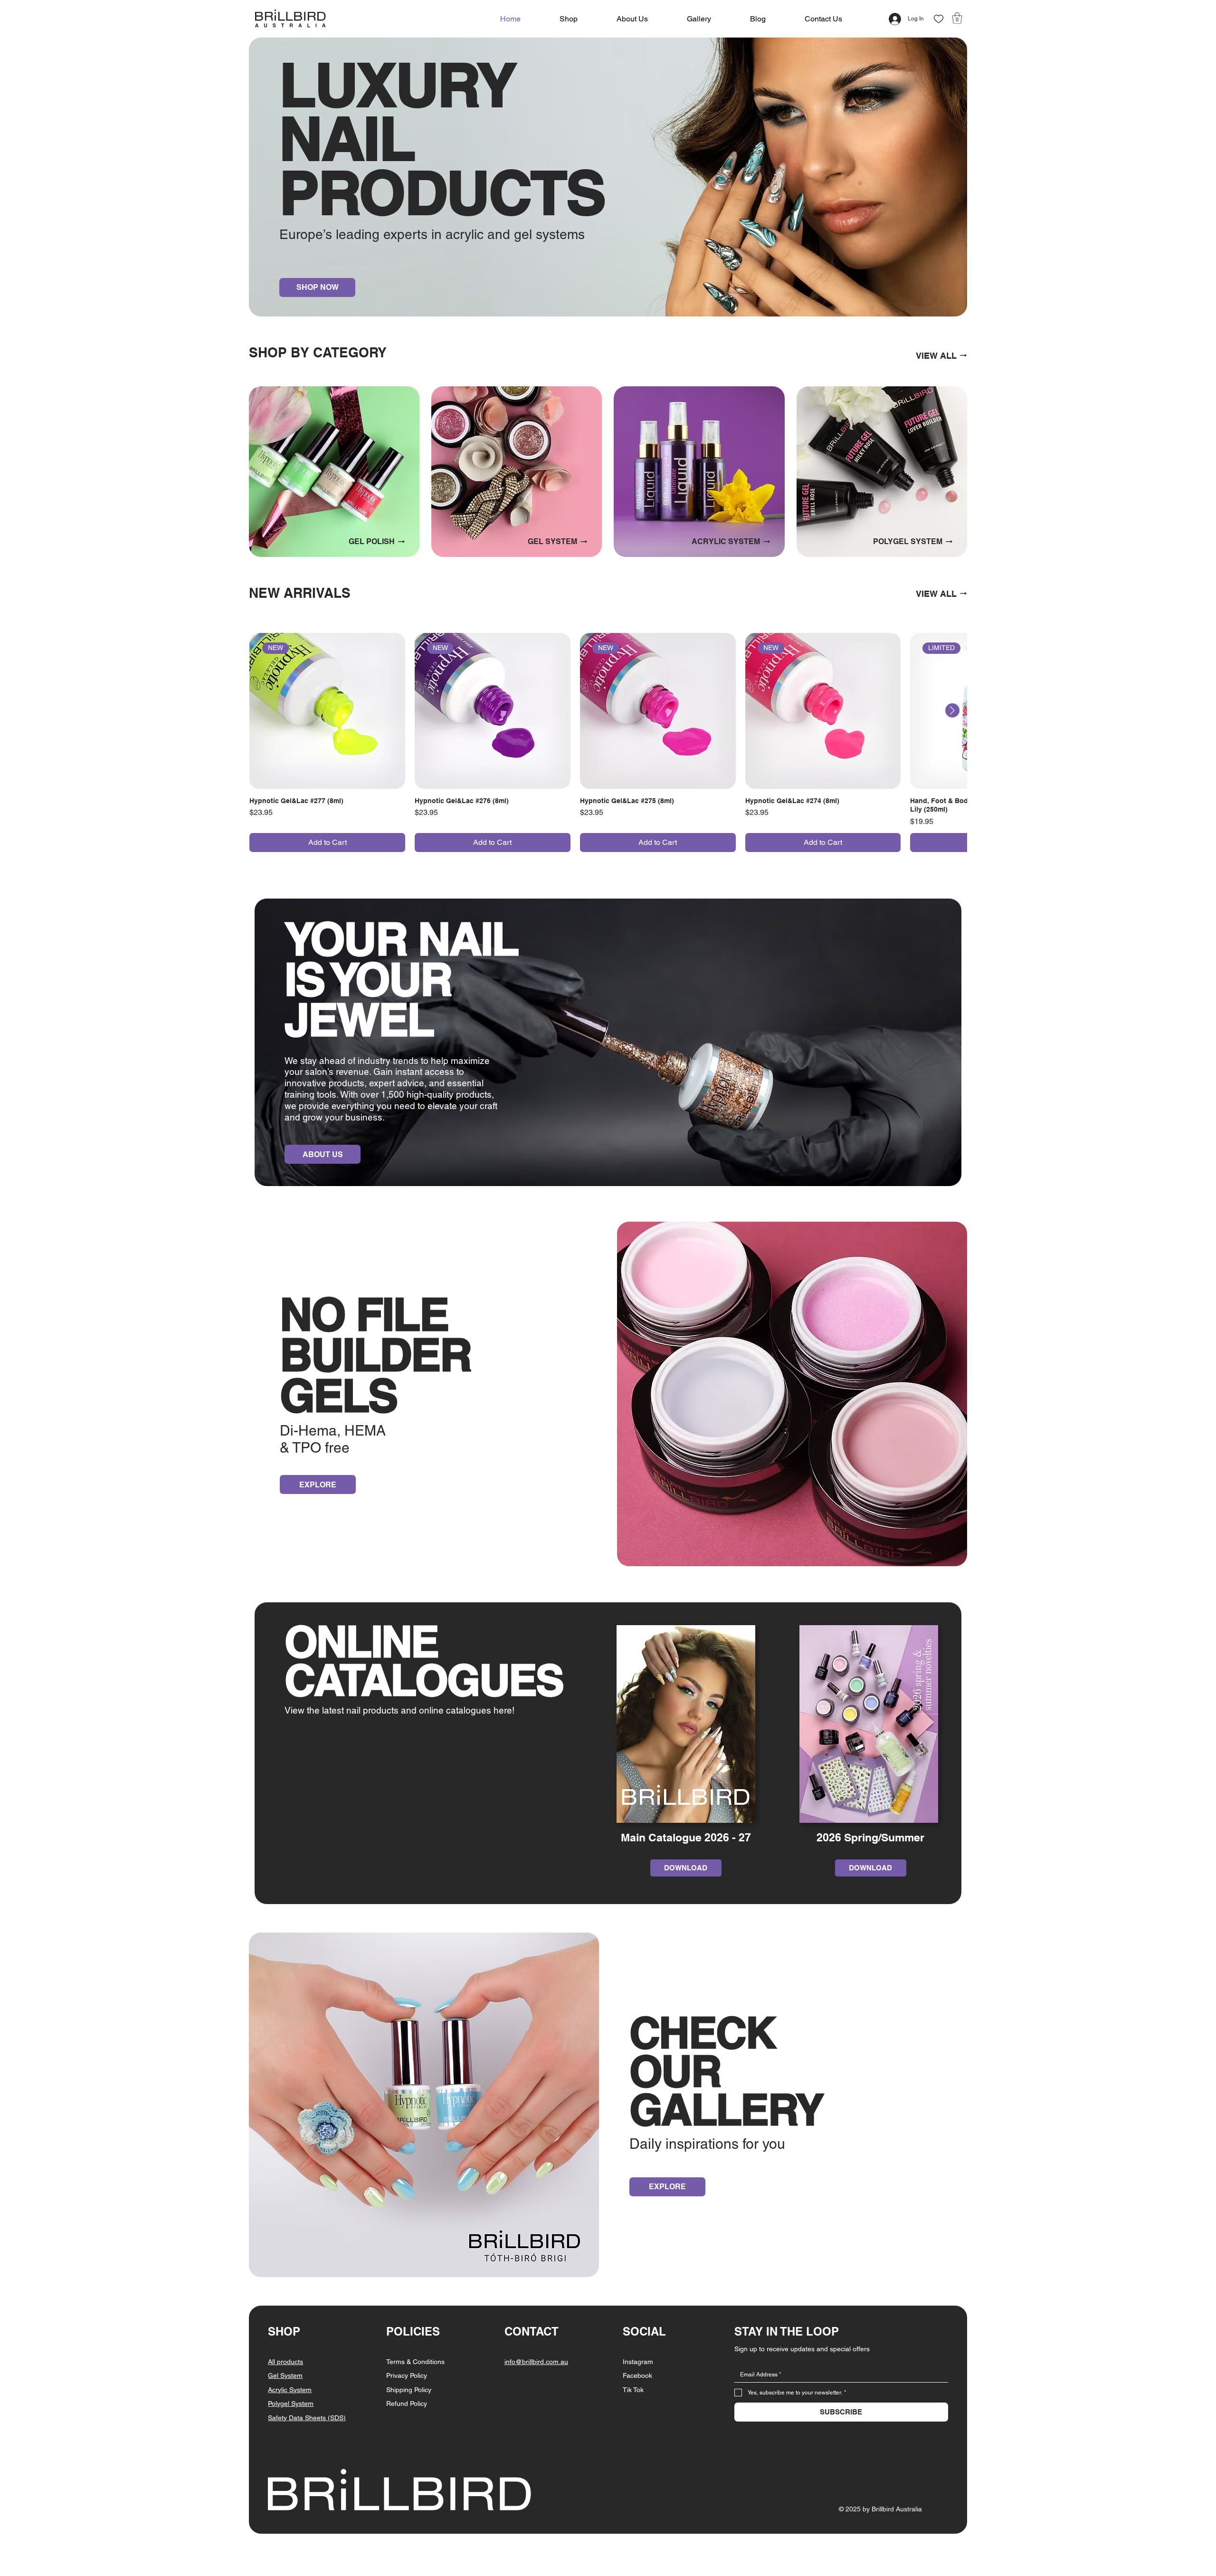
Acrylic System (290, 2390)
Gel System (285, 2375)
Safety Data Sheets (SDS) (307, 2418)
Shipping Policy (409, 2390)
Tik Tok (633, 2390)
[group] (608, 742)
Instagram (638, 2362)
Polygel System (291, 2404)
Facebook (637, 2375)
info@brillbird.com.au (536, 2362)
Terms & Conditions (415, 2362)
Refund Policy (407, 2404)
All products (285, 2362)
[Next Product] (952, 710)
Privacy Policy (407, 2375)
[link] (957, 18)
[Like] (939, 19)
